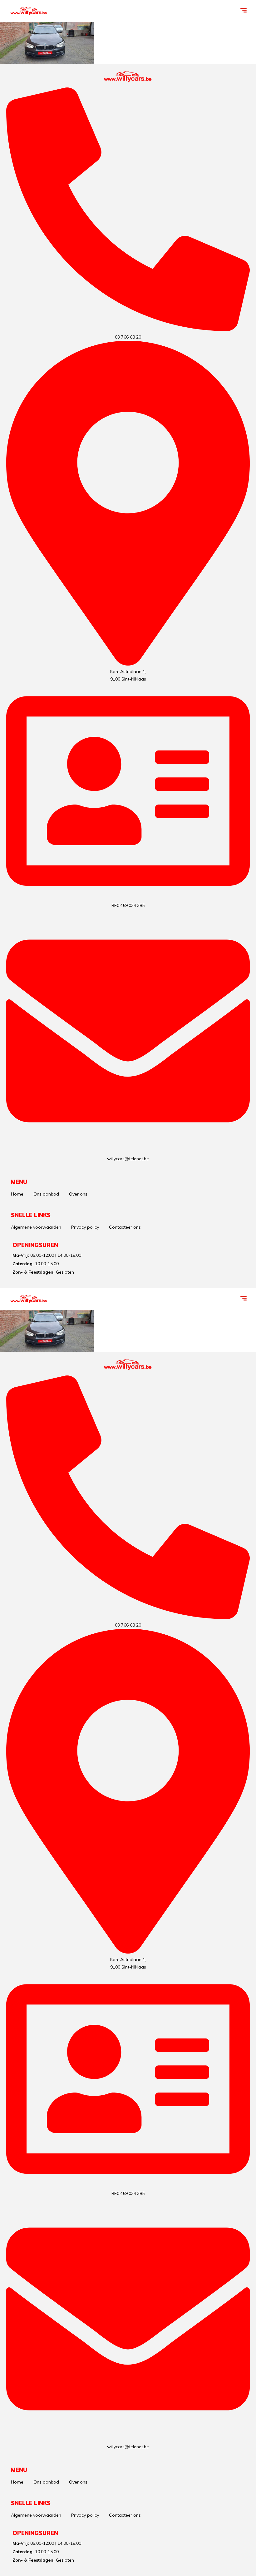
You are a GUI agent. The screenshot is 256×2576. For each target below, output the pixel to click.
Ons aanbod (46, 1194)
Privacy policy (85, 1227)
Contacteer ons (125, 1227)
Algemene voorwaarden (36, 1227)
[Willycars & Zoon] (29, 11)
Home (17, 1194)
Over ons (78, 1194)
